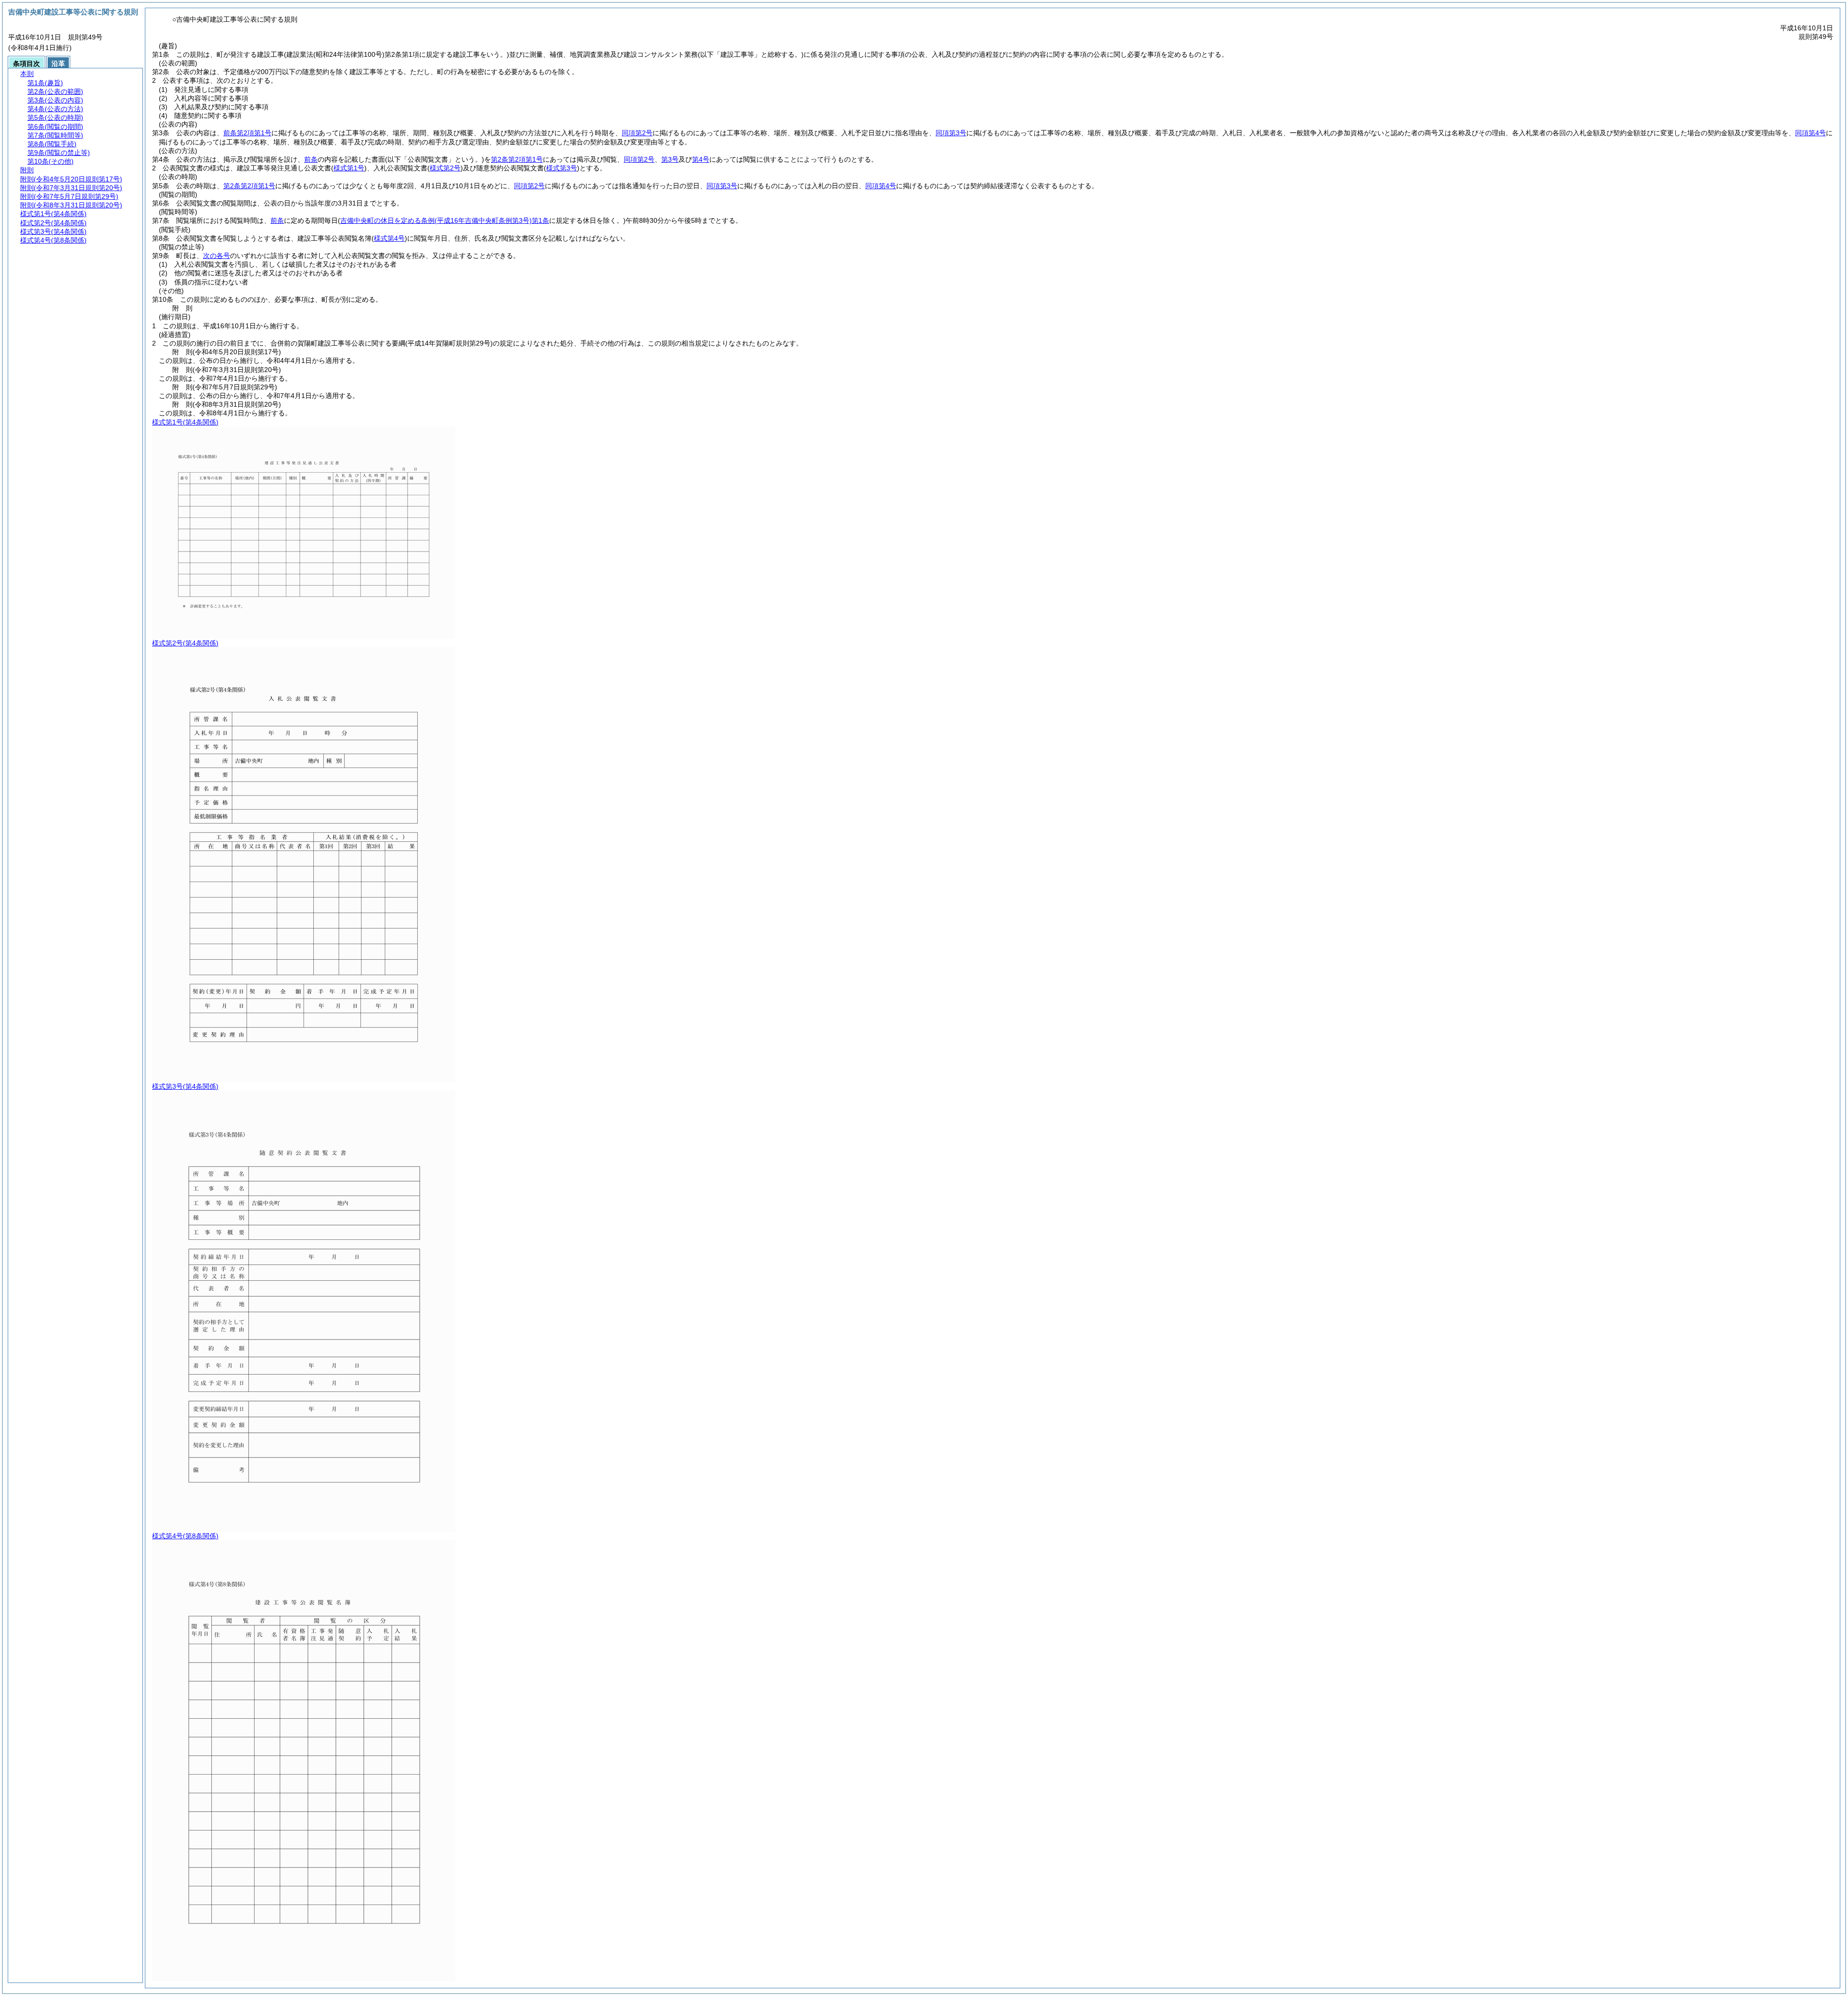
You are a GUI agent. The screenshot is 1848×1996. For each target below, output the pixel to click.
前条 (311, 159)
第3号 (670, 159)
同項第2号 (637, 133)
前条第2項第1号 (247, 133)
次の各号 (217, 256)
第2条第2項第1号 (517, 159)
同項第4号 (1810, 133)
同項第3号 (951, 133)
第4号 (701, 159)
